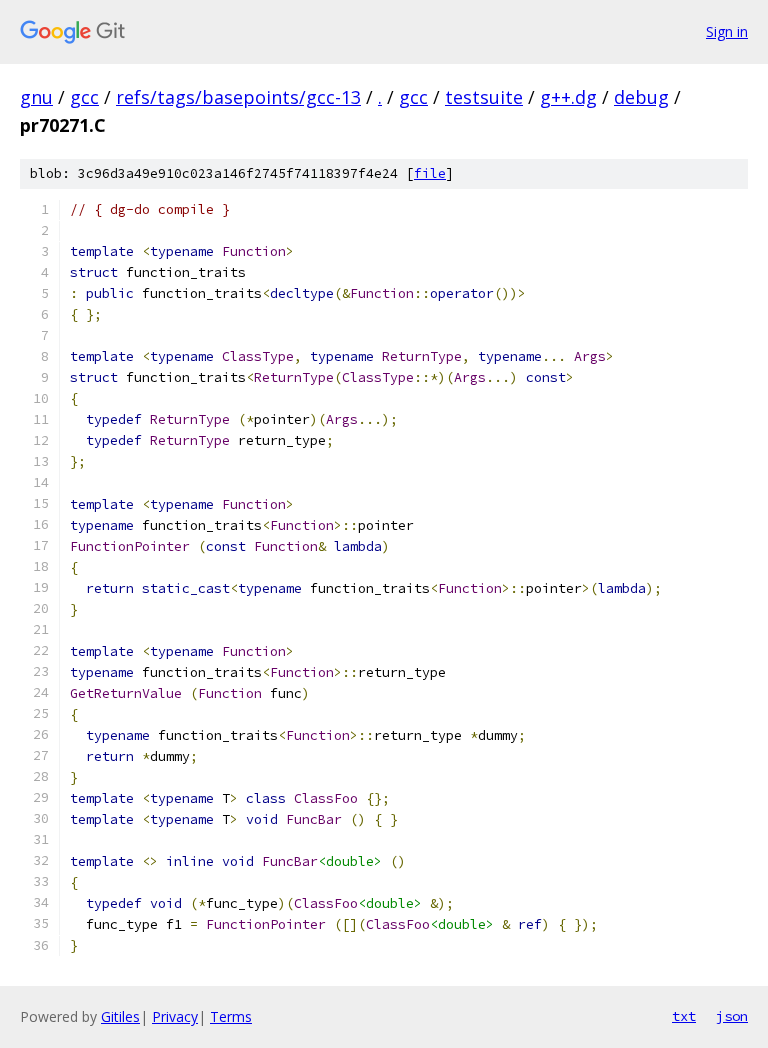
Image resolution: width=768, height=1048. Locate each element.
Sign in (727, 31)
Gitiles (120, 1016)
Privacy (175, 1016)
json (732, 1016)
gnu (36, 97)
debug (641, 97)
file (430, 173)
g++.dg (568, 97)
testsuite (484, 97)
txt (684, 1016)
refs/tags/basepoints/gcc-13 (238, 97)
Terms (231, 1016)
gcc (84, 97)
